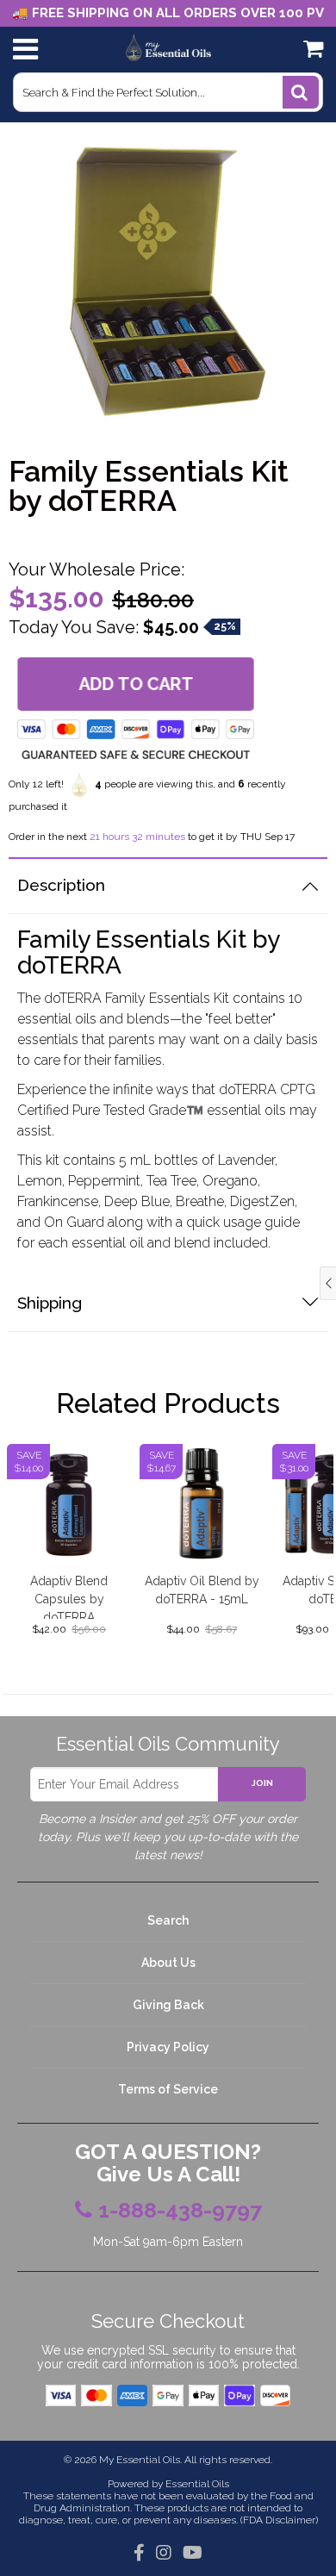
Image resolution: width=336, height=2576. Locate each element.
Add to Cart (136, 684)
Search (168, 1920)
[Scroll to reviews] (168, 535)
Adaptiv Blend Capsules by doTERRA (69, 1596)
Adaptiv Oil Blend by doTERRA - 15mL (202, 1590)
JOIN (262, 1783)
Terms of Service (168, 2089)
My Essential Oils (140, 2460)
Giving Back (168, 2005)
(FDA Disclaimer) (278, 2520)
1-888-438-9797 (180, 2211)
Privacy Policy (168, 2047)
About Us (168, 1963)
